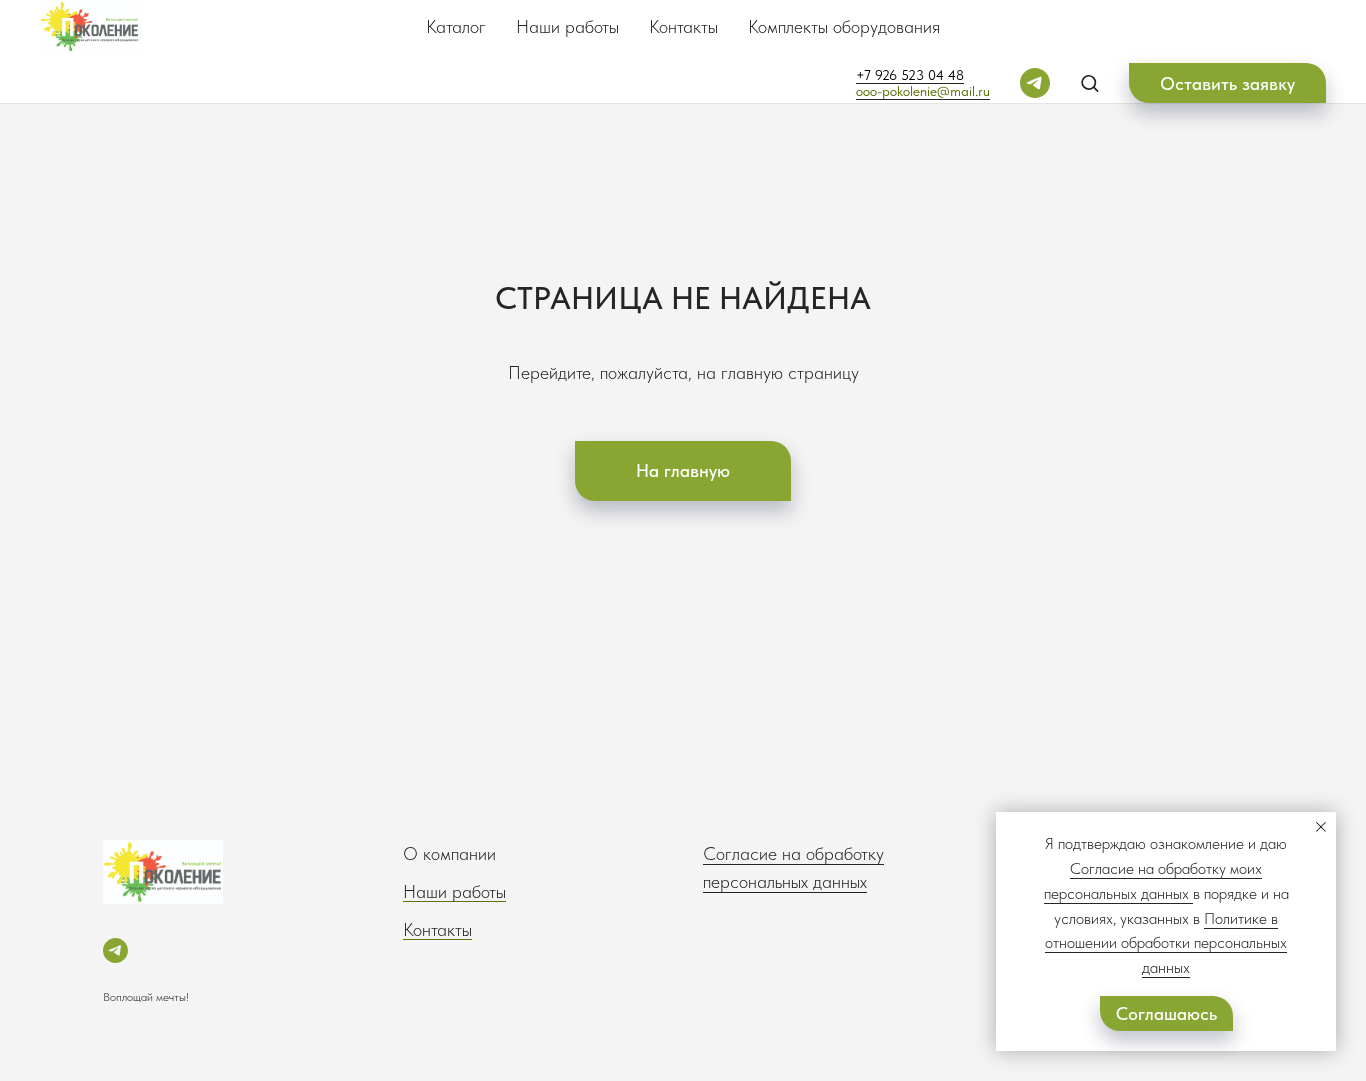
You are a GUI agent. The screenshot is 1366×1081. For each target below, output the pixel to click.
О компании (449, 853)
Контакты (683, 26)
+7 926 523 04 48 (910, 75)
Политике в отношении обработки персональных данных (1166, 943)
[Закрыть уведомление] (1321, 827)
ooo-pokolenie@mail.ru (923, 91)
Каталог (456, 26)
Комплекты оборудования (844, 26)
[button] (1089, 82)
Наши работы (567, 26)
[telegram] (1035, 83)
